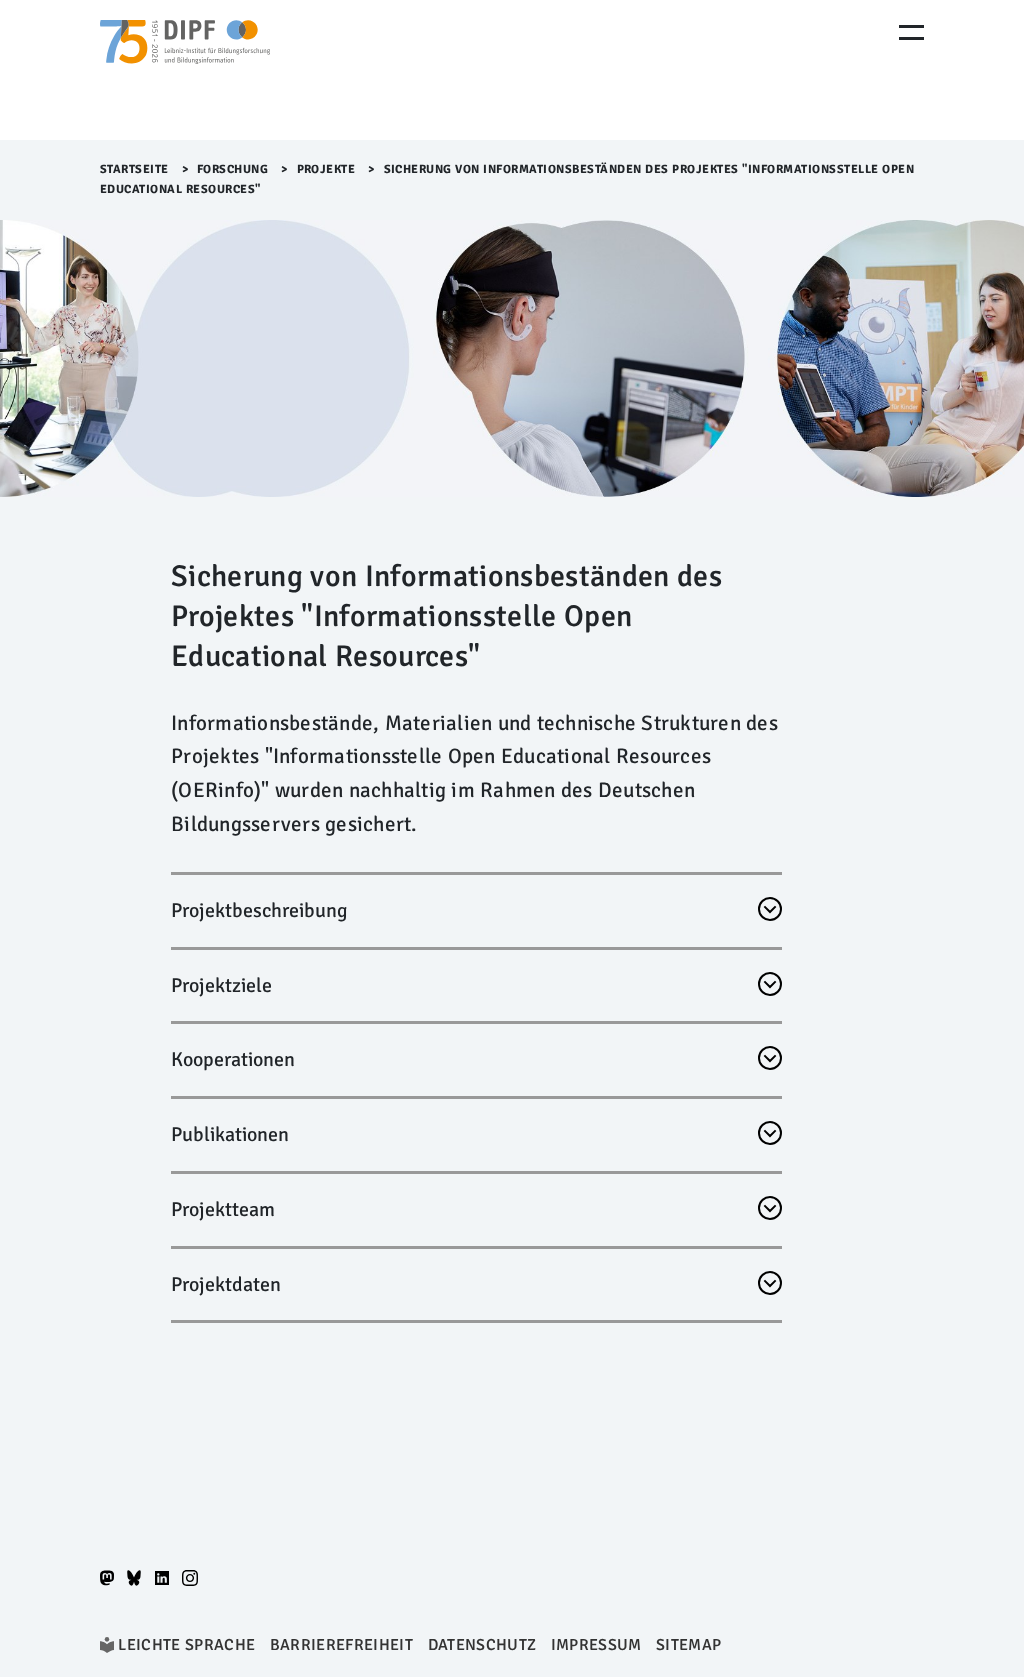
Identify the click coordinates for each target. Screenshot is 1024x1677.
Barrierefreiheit (341, 1645)
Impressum (596, 1645)
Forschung (233, 169)
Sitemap (688, 1645)
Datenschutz (482, 1645)
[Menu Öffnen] (911, 32)
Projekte (326, 169)
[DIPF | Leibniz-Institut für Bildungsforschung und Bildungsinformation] (185, 70)
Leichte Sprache (186, 1645)
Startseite (134, 169)
